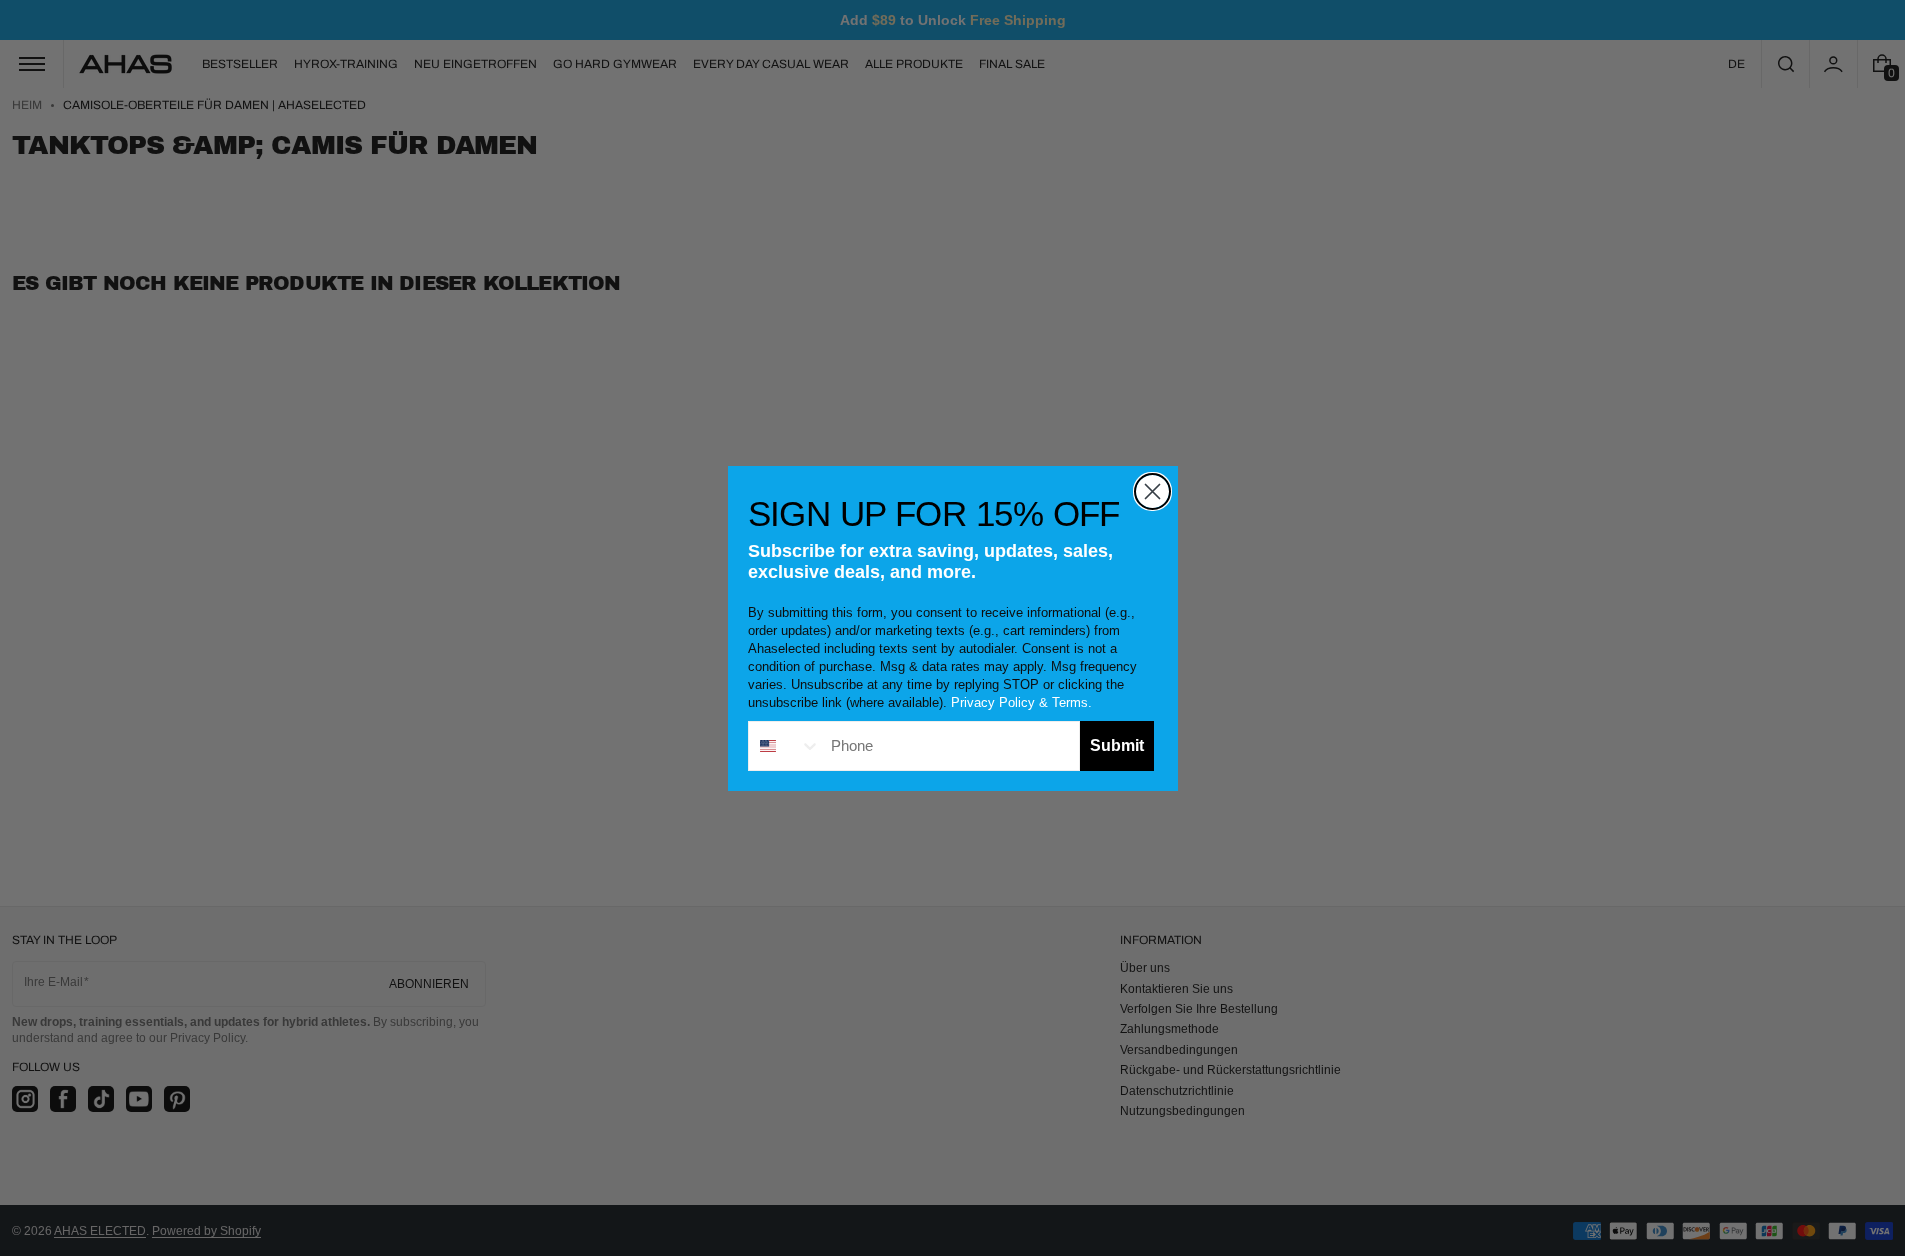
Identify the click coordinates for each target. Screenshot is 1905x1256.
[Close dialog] (1152, 491)
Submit (1117, 745)
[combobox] (785, 746)
